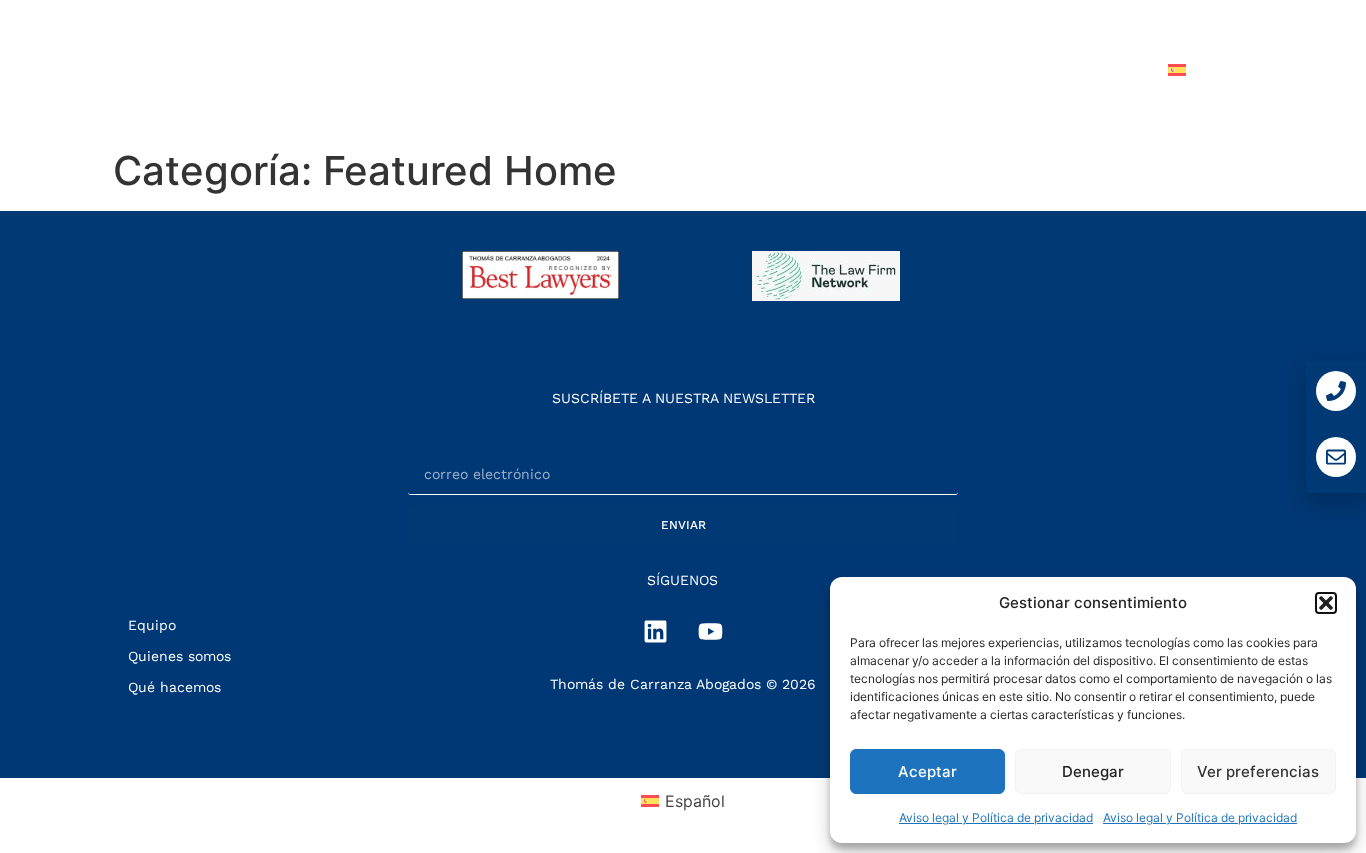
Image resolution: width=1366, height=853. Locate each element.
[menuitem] (1211, 70)
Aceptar (927, 771)
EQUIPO (854, 69)
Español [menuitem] (695, 801)
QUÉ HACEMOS (725, 69)
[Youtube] (710, 632)
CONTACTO (1084, 69)
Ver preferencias (1258, 771)
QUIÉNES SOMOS (559, 69)
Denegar (1093, 771)
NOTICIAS (962, 69)
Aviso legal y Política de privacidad (996, 817)
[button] (1326, 603)
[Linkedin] (655, 632)
